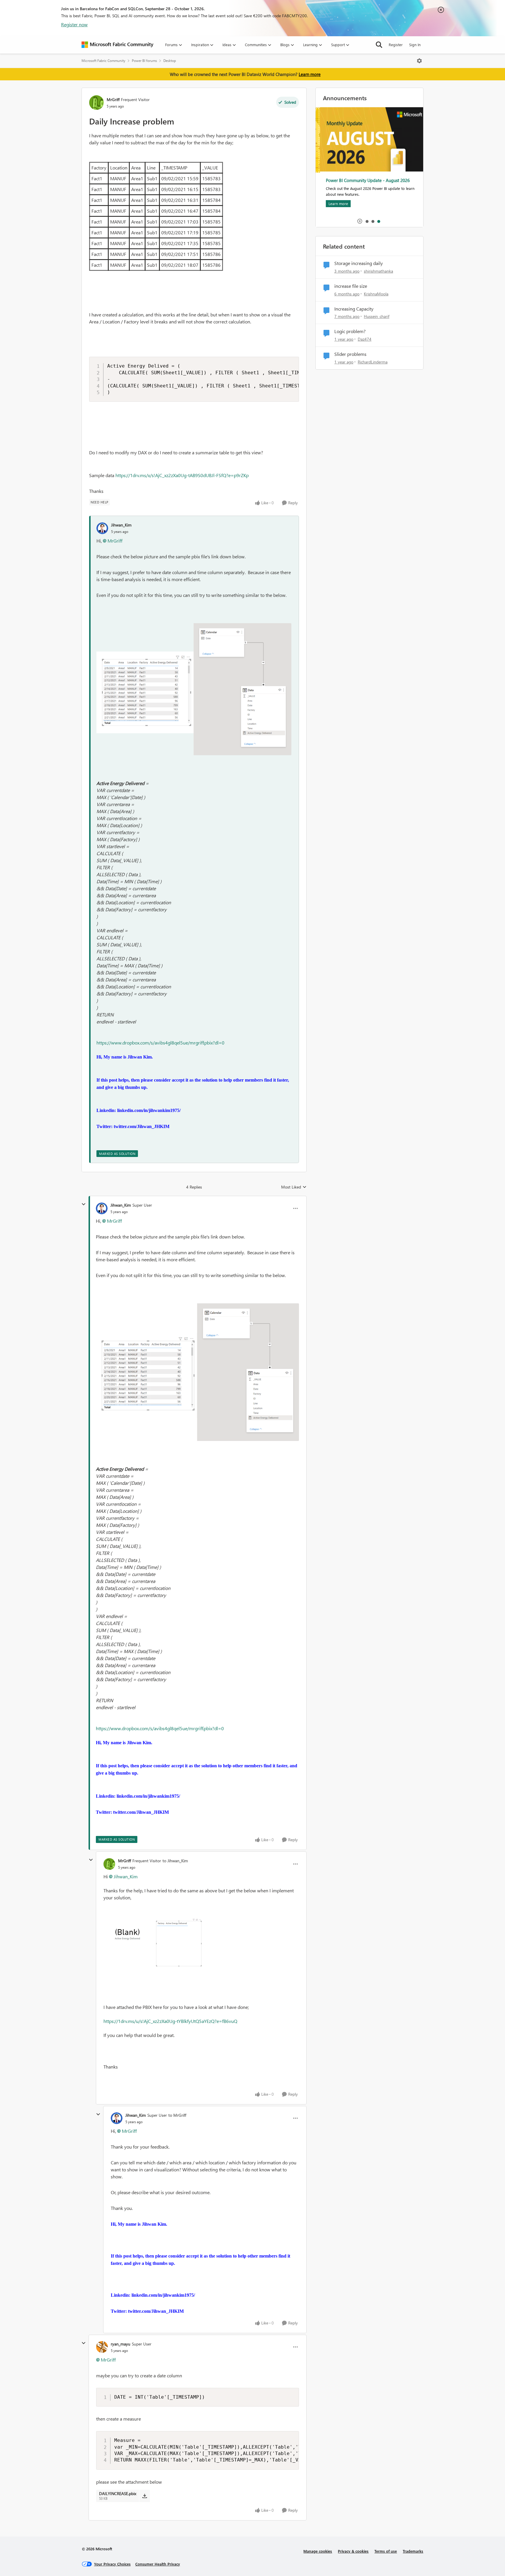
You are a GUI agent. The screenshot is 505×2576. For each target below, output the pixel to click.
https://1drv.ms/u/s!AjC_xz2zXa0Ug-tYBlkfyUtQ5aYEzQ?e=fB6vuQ (170, 2021)
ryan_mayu (121, 2344)
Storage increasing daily (359, 263)
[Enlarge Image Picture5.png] (194, 689)
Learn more (310, 74)
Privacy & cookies (353, 2551)
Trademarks (413, 2551)
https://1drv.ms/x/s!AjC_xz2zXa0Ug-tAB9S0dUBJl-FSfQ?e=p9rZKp (182, 475)
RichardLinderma (373, 362)
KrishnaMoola (376, 294)
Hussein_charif (377, 316)
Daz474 (365, 339)
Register (396, 45)
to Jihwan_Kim (175, 1861)
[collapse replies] (84, 1204)
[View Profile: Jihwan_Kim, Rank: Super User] (102, 1208)
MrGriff (113, 99)
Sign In (415, 45)
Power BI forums (144, 61)
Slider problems (350, 354)
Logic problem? (350, 331)
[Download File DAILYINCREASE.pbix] (145, 2496)
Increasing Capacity (354, 309)
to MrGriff (177, 2115)
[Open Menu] (419, 61)
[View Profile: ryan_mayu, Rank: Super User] (102, 2347)
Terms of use (386, 2551)
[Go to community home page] (117, 45)
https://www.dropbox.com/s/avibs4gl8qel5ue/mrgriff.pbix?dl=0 (160, 1043)
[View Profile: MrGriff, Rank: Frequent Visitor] (96, 103)
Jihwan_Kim (121, 525)
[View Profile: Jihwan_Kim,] (102, 528)
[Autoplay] (360, 221)
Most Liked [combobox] (294, 1187)
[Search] (379, 45)
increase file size (351, 286)
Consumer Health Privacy (158, 2564)
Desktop (170, 61)
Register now (74, 24)
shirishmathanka (378, 271)
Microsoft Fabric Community (103, 61)
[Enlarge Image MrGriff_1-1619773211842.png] (162, 1941)
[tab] (367, 221)
